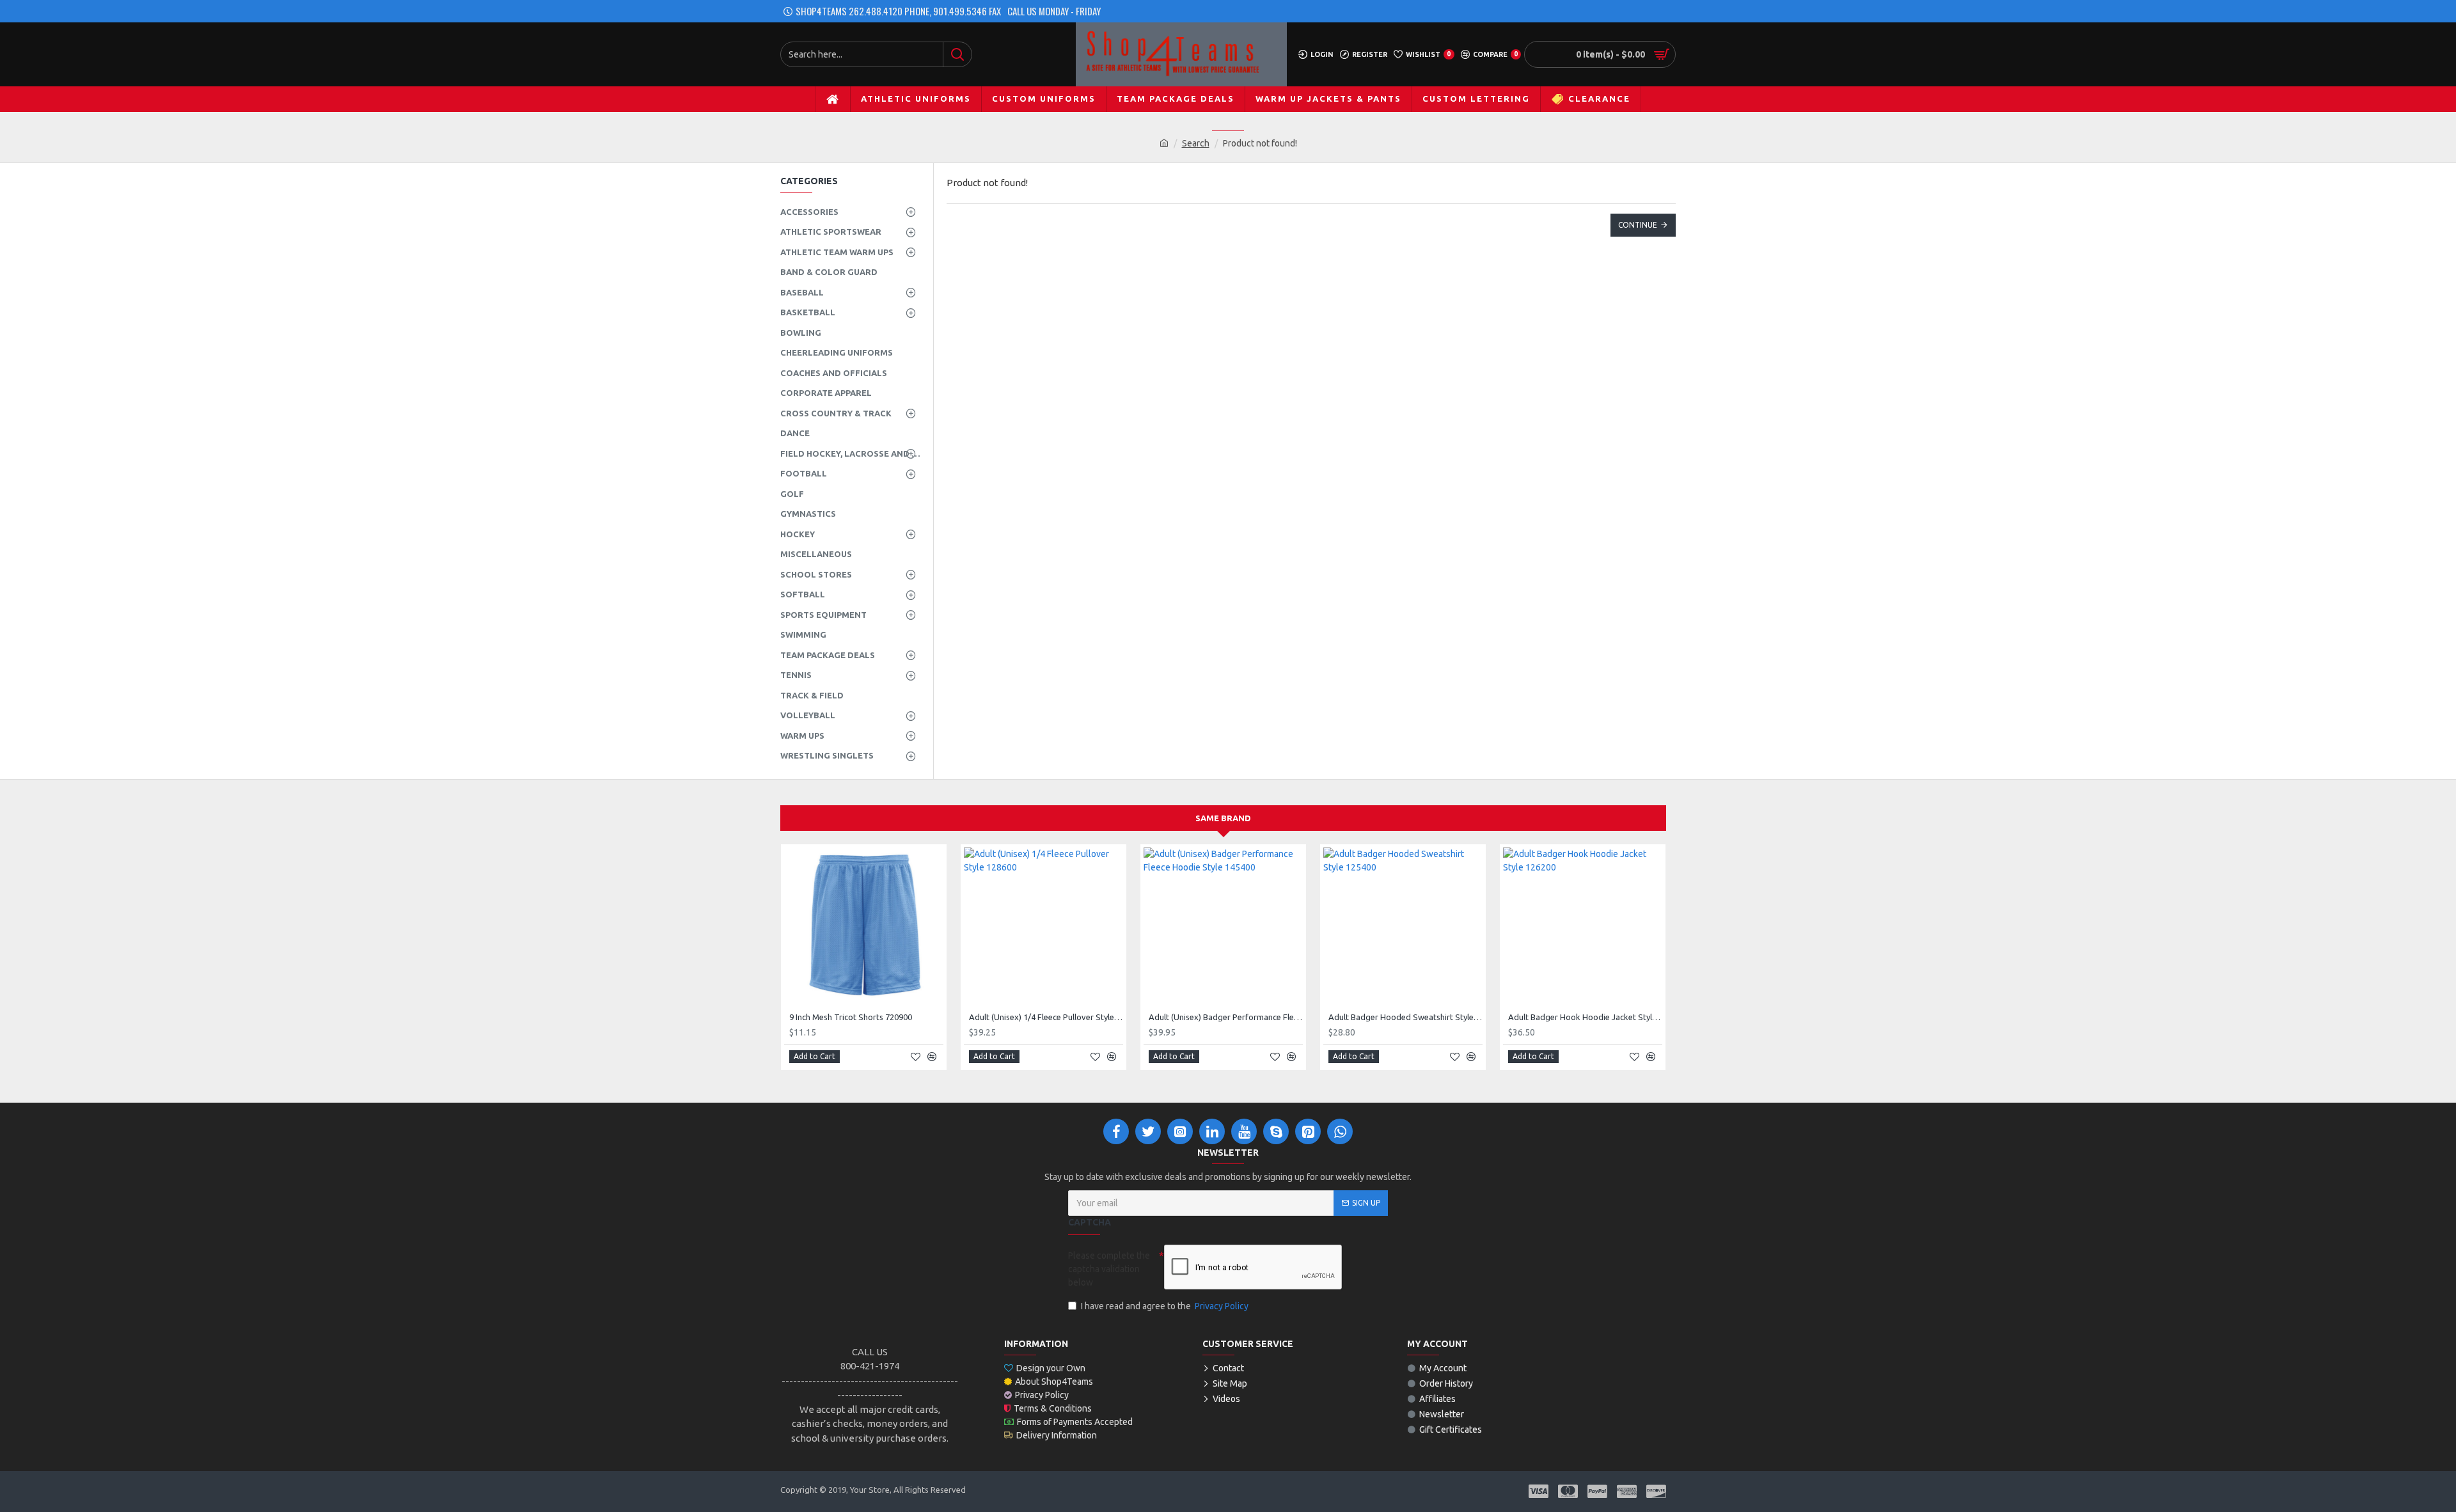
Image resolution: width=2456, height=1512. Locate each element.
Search (1196, 143)
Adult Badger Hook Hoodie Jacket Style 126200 (1585, 1017)
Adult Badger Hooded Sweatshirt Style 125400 (1405, 1017)
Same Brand (1223, 818)
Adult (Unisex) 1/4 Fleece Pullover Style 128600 (1046, 1017)
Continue (1638, 225)
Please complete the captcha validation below (1109, 1269)
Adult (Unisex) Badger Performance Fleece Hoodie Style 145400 (1226, 1017)
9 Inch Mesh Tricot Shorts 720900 (851, 1017)
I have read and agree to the (1165, 1306)
